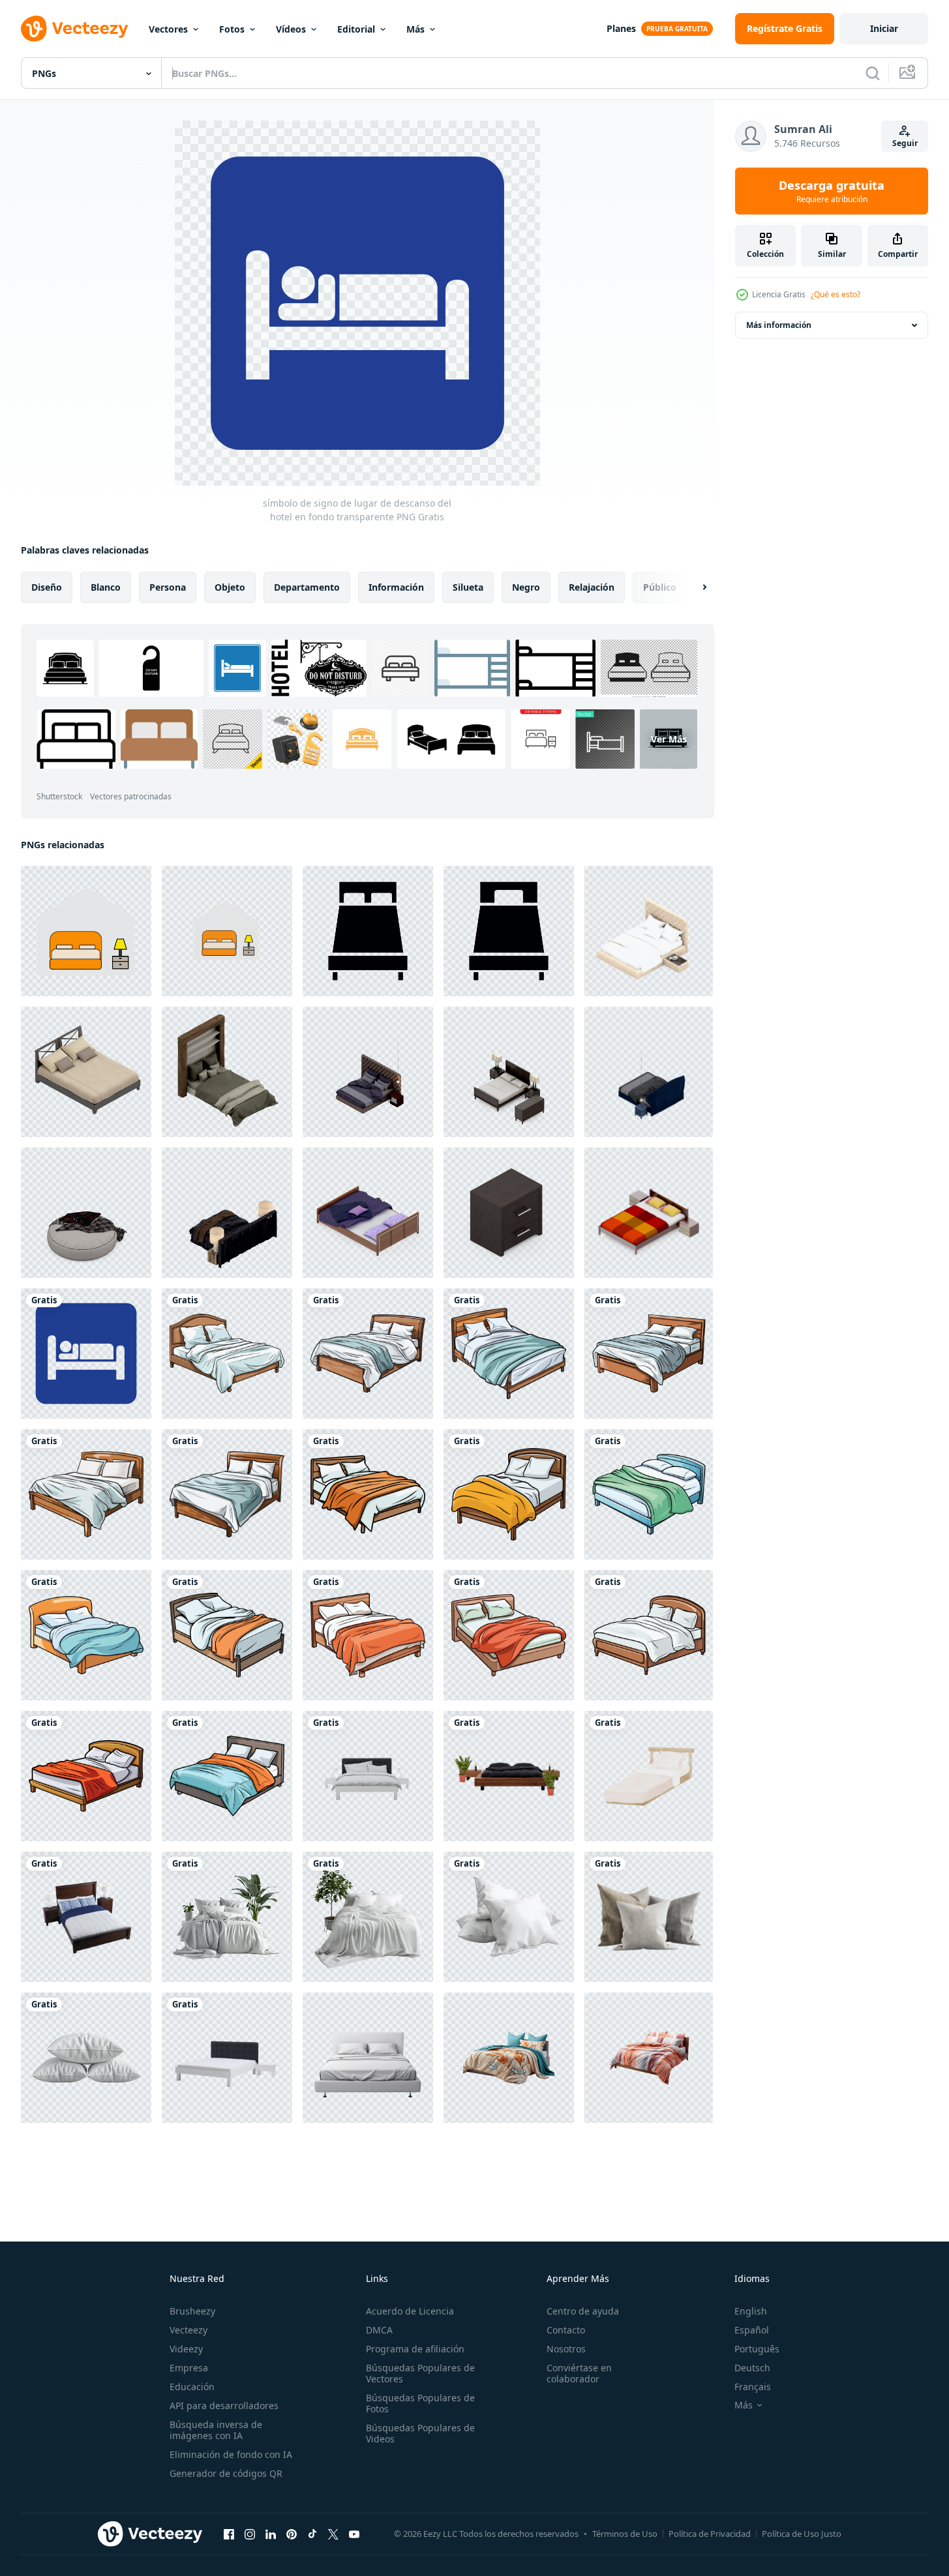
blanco (106, 587)
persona (168, 587)
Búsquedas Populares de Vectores (420, 2373)
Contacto (566, 2330)
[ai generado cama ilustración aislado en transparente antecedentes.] (227, 1354)
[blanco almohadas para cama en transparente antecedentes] (509, 1917)
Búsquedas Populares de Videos (420, 2433)
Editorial (356, 29)
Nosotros (566, 2349)
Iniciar (884, 28)
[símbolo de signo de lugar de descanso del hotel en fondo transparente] (86, 1354)
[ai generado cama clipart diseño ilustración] (368, 1494)
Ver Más (669, 739)
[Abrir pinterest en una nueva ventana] (292, 2534)
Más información (779, 325)
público (660, 587)
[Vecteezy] (74, 29)
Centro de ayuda (583, 2311)
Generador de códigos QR (226, 2473)
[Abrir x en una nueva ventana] (333, 2534)
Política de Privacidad (710, 2534)
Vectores (168, 29)
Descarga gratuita (832, 191)
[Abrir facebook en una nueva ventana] (229, 2534)
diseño (47, 587)
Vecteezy (188, 2330)
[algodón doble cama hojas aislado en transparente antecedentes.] (509, 2058)
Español (752, 2330)
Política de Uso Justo (802, 2534)
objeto (230, 587)
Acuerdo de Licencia (410, 2311)
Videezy (186, 2349)
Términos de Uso (625, 2534)
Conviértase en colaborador (579, 2373)
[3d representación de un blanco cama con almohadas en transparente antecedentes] (227, 1917)
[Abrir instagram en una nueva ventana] (250, 2534)
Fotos (232, 29)
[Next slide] (693, 587)
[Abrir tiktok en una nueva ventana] (312, 2534)
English (751, 2311)
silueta (468, 587)
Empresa (189, 2368)
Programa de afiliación (415, 2349)
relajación (592, 587)
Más (415, 29)
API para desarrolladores (224, 2406)
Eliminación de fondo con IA (231, 2454)
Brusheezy (192, 2311)
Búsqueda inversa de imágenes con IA (216, 2430)
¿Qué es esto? (836, 294)
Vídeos (291, 29)
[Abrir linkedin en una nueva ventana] (271, 2534)
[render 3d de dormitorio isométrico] (649, 931)
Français (753, 2387)
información (396, 587)
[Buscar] (873, 73)
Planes (621, 28)
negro (526, 587)
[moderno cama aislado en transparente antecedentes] (368, 2058)
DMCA (379, 2330)
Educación (192, 2387)
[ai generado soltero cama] (649, 1776)
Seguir (905, 143)
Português (757, 2349)
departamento (307, 587)
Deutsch (752, 2368)
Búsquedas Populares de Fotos (420, 2403)
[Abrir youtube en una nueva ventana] (354, 2534)
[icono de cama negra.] (368, 931)
